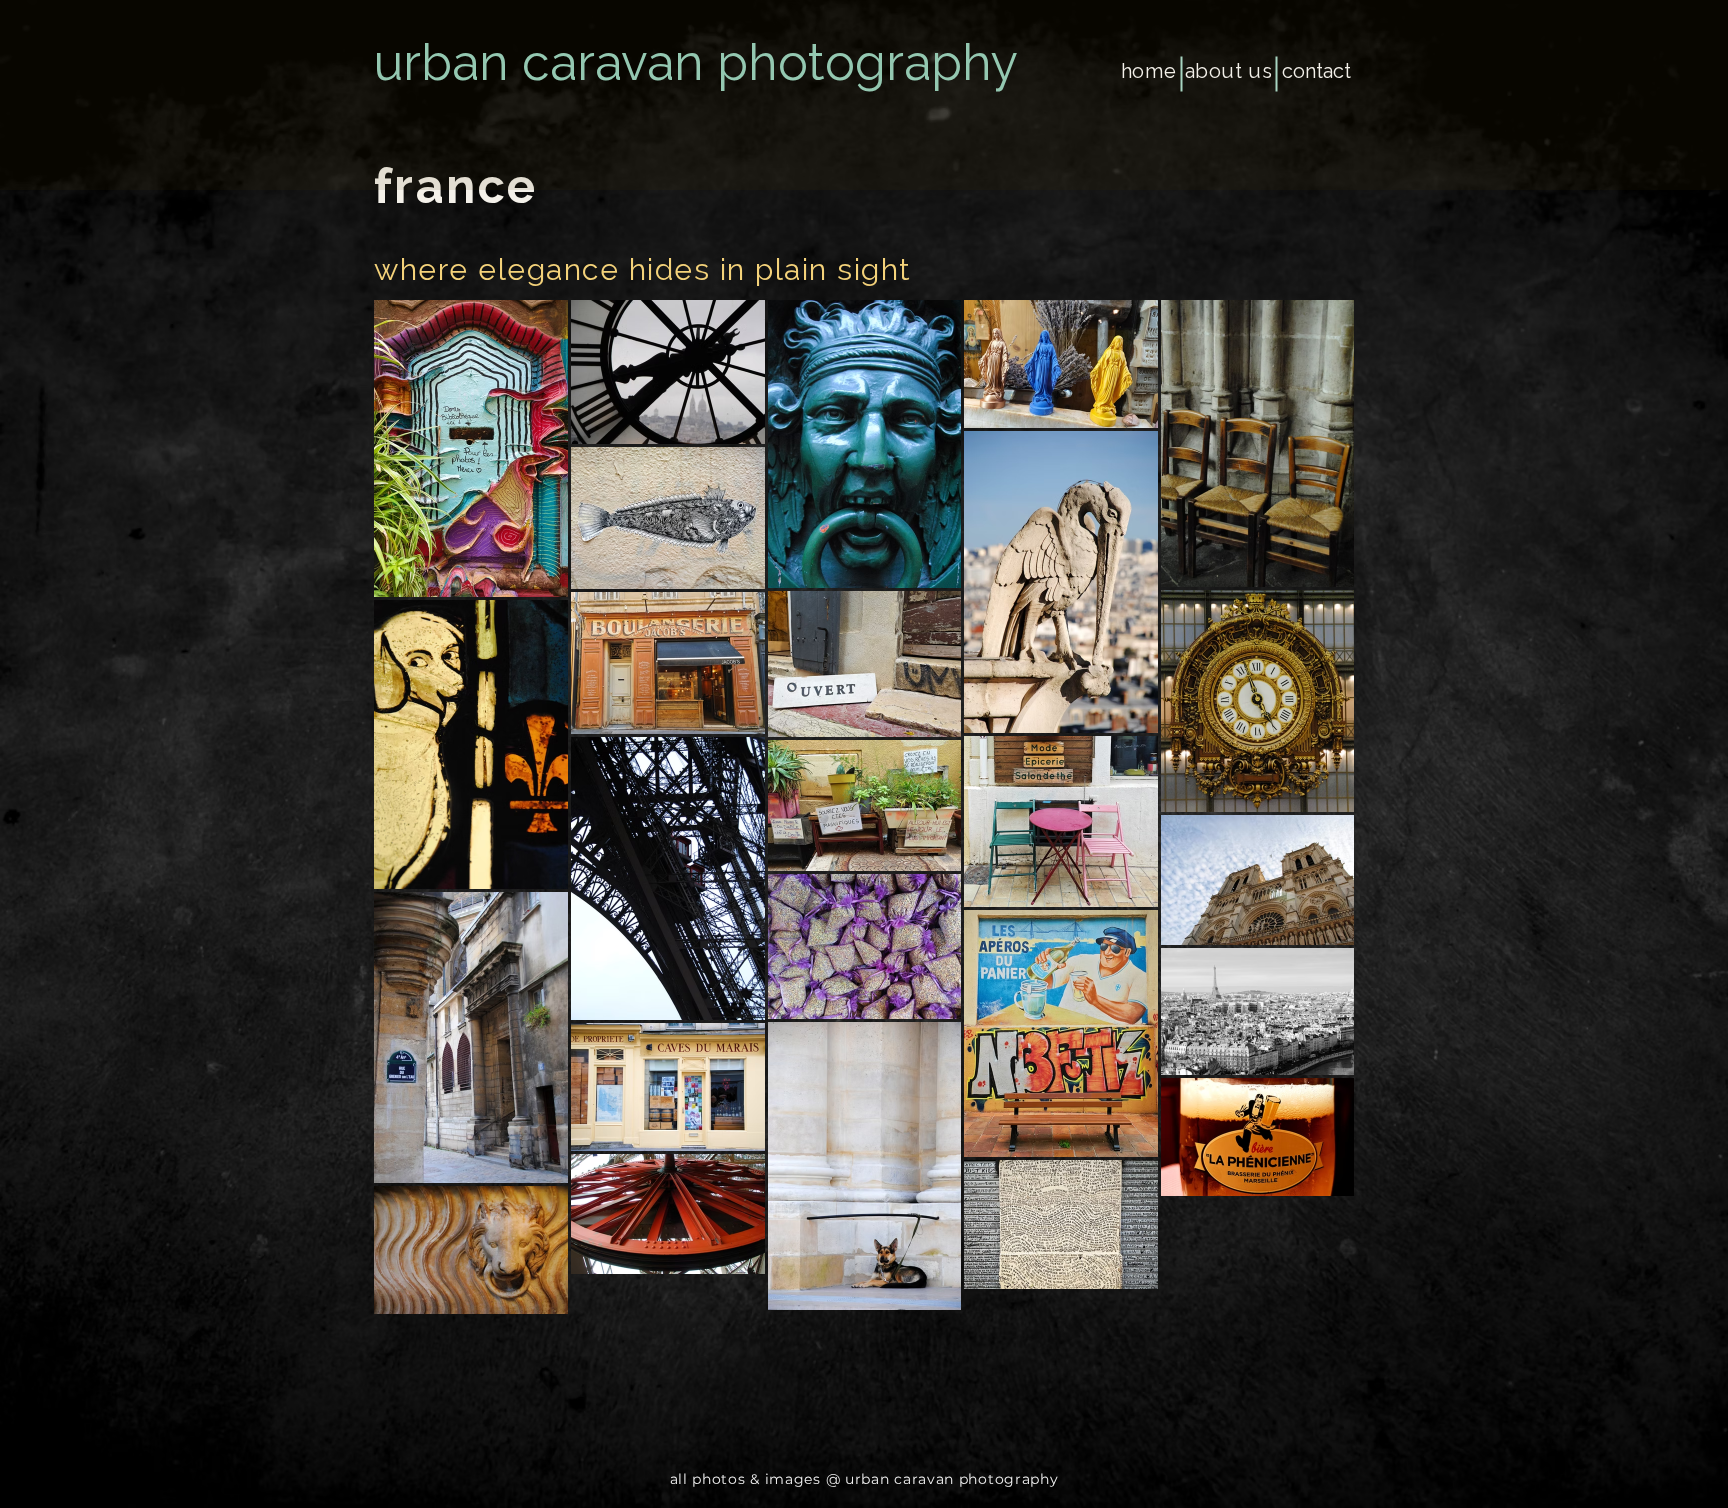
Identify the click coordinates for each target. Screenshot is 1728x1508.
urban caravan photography (696, 62)
